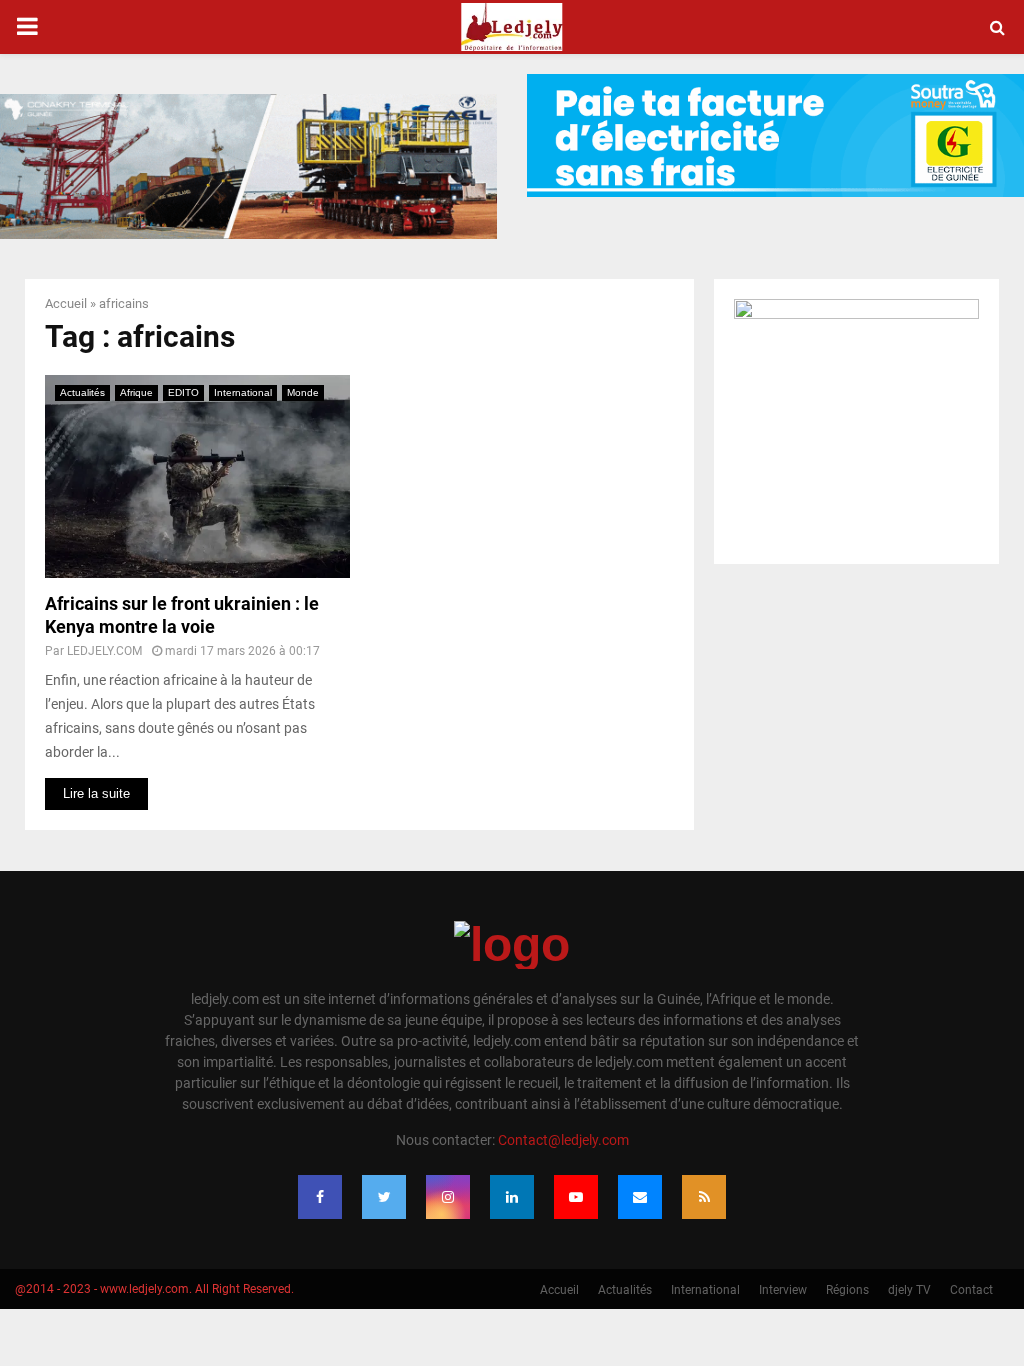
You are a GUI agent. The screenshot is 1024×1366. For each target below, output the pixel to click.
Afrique (136, 392)
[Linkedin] (512, 1197)
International (243, 392)
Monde (303, 392)
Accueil (66, 303)
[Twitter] (384, 1197)
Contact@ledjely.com (563, 1140)
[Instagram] (448, 1197)
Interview (783, 1290)
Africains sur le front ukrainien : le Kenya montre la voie (182, 615)
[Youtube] (576, 1197)
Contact (971, 1290)
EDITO (183, 392)
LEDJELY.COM (104, 651)
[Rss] (704, 1197)
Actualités (82, 392)
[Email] (640, 1197)
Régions (847, 1290)
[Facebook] (320, 1197)
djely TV (909, 1290)
